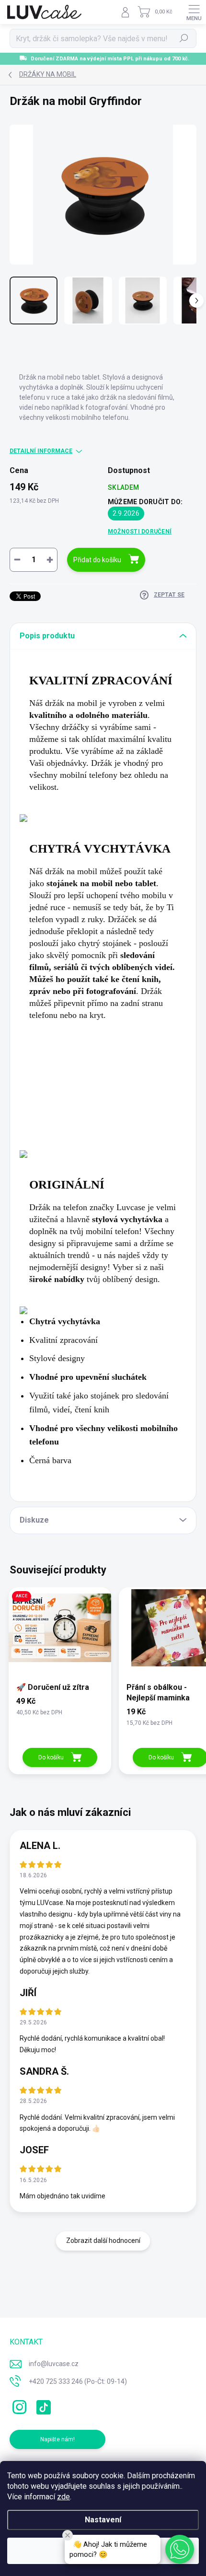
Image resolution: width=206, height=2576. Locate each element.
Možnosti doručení (140, 531)
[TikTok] (42, 2405)
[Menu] (194, 12)
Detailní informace (41, 451)
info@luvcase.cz (54, 2364)
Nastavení (103, 2520)
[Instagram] (18, 2405)
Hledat (184, 38)
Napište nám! (57, 2439)
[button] (180, 2549)
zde (63, 2497)
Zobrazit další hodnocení (103, 2241)
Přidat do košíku (97, 560)
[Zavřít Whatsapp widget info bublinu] (68, 2535)
